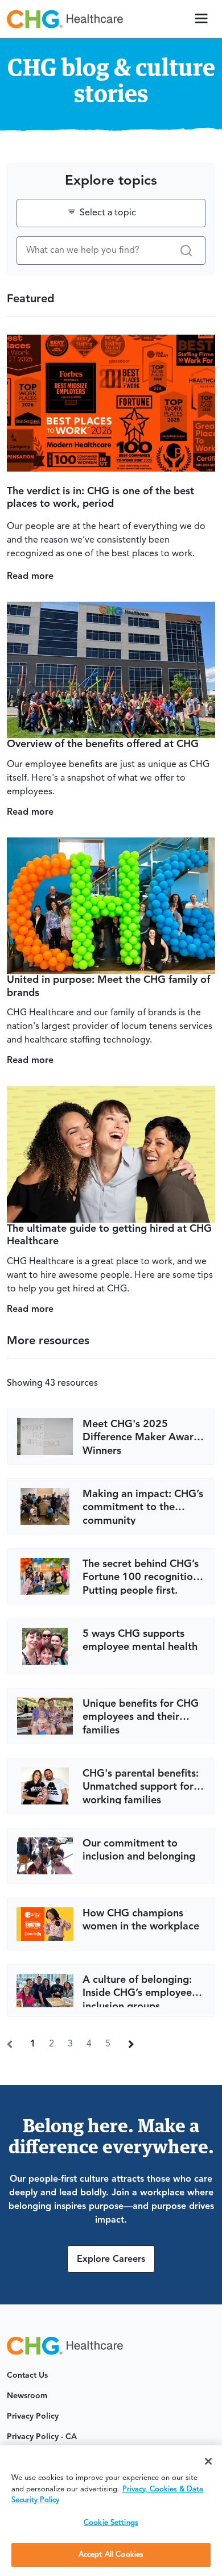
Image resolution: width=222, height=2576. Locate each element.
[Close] (208, 2461)
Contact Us (27, 2375)
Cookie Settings (111, 2523)
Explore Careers (111, 2260)
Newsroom (27, 2396)
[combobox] (111, 213)
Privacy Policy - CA (42, 2437)
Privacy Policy (33, 2416)
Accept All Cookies (111, 2555)
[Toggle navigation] (202, 19)
